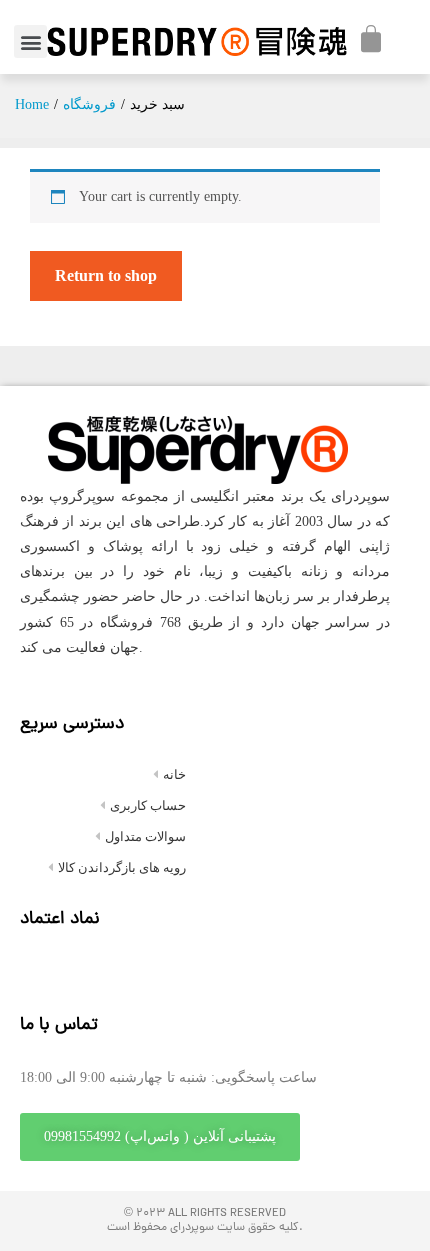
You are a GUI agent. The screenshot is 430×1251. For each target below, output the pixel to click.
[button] (30, 41)
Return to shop (106, 275)
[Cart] (371, 39)
